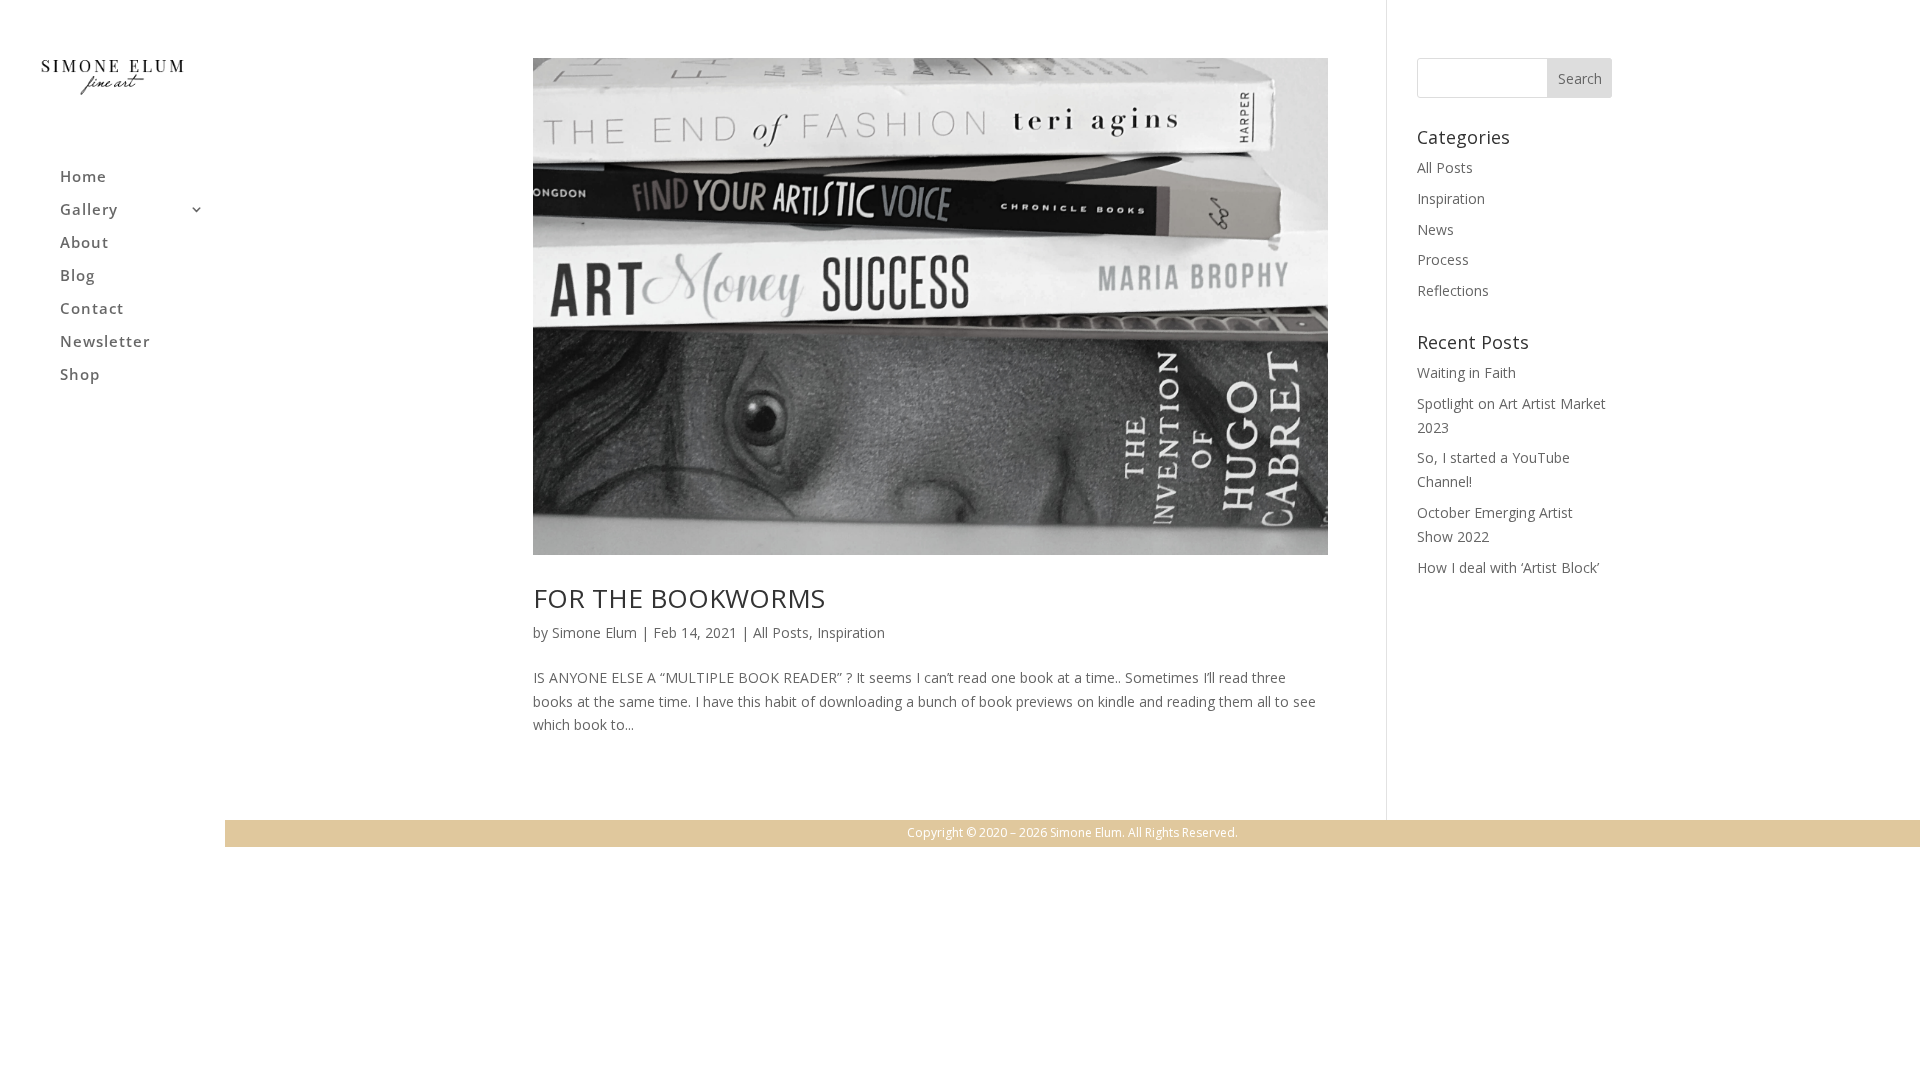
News (1435, 229)
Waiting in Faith (1466, 372)
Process (1443, 259)
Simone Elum (594, 632)
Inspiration (851, 632)
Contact (92, 309)
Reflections (1453, 290)
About (84, 243)
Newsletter (105, 342)
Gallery (89, 210)
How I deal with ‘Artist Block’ (1508, 567)
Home (83, 177)
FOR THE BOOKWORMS (679, 598)
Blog (77, 276)
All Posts (781, 632)
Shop (80, 375)
